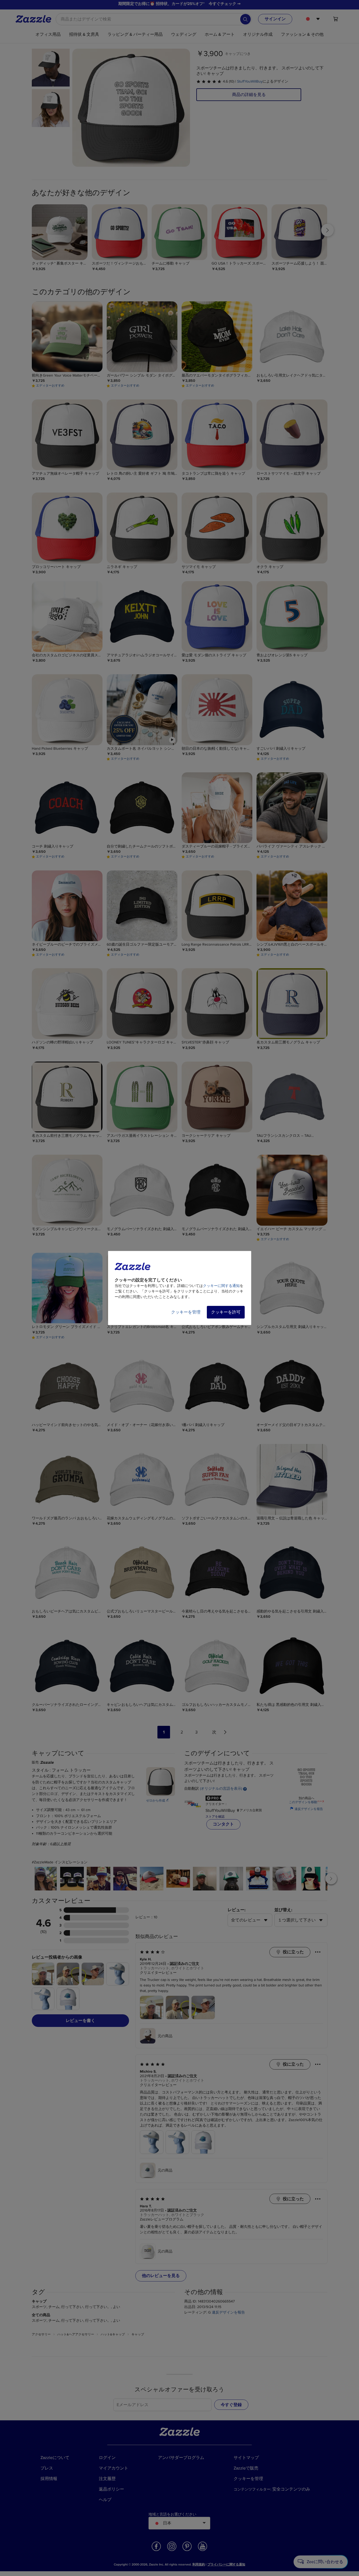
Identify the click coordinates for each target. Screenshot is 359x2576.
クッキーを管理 (186, 1312)
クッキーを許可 (226, 1312)
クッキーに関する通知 (221, 1286)
